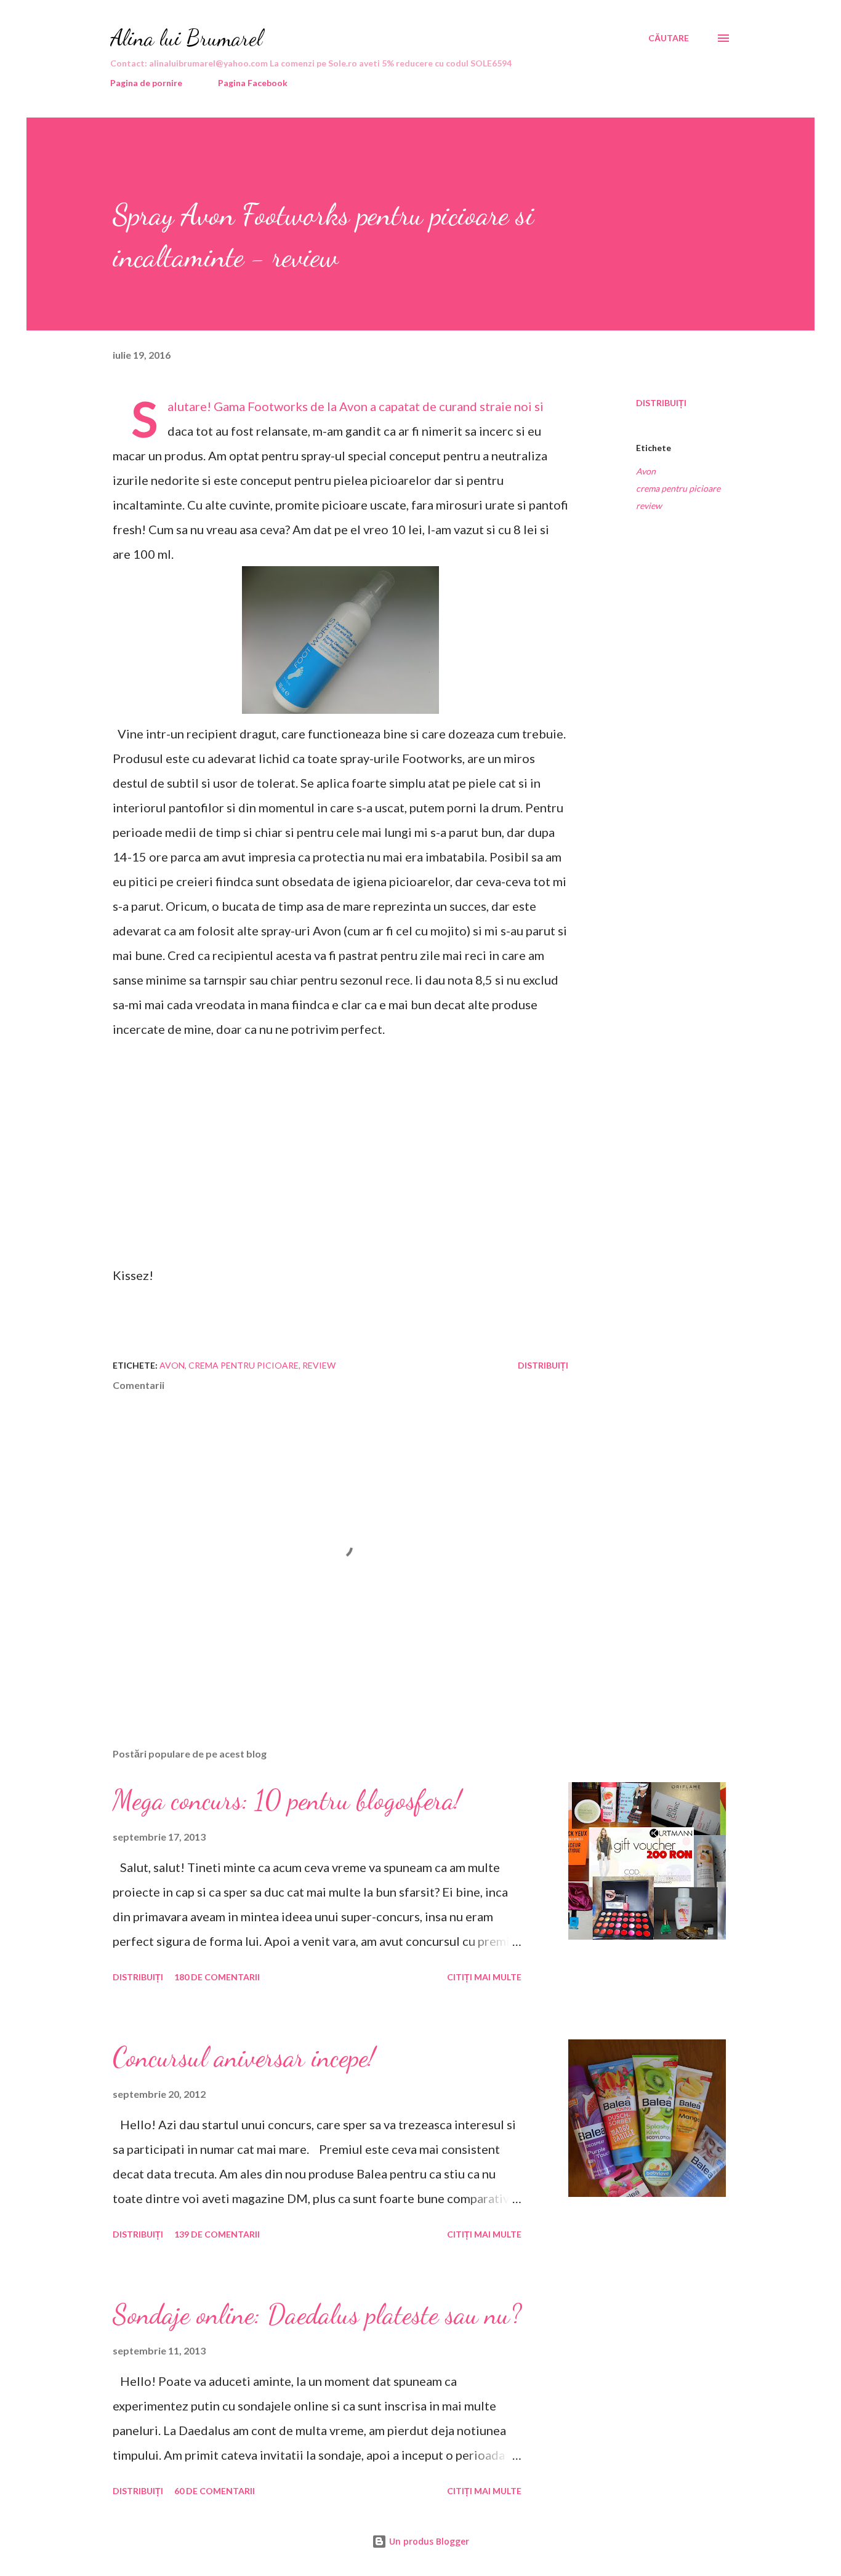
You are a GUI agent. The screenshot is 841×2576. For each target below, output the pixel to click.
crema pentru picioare (678, 488)
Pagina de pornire (146, 83)
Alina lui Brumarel (186, 38)
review (649, 506)
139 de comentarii (217, 2234)
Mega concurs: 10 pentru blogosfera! (287, 1800)
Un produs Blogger (428, 2541)
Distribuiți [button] (661, 403)
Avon (646, 471)
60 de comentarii (215, 2491)
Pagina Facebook (253, 83)
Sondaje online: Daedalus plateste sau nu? (317, 2314)
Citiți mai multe (484, 1977)
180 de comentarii (217, 1977)
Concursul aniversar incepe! (244, 2057)
